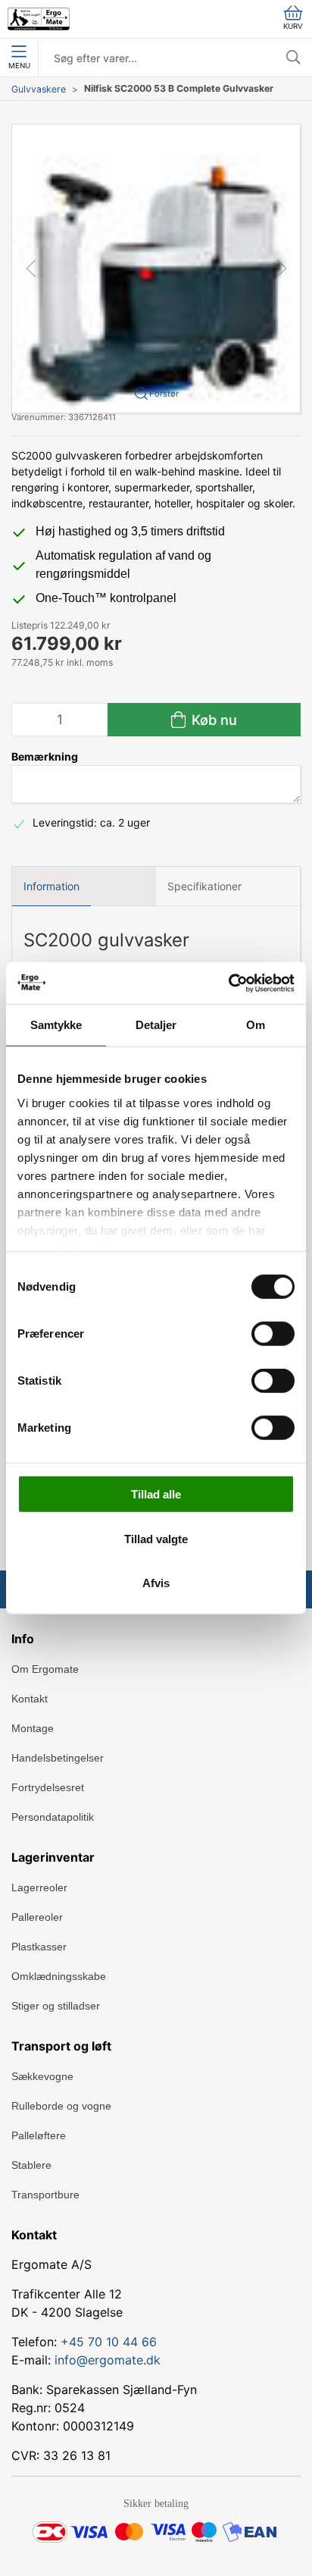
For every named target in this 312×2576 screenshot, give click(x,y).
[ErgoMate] (39, 19)
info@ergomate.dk (108, 2360)
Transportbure (45, 2195)
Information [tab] (51, 886)
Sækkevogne (42, 2076)
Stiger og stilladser (56, 2006)
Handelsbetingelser (58, 1758)
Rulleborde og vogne (61, 2106)
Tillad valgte (156, 1538)
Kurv (293, 26)
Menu (19, 66)
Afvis (156, 1583)
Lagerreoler (39, 1887)
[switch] (273, 1334)
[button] (156, 267)
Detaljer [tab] (156, 1025)
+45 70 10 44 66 (109, 2342)
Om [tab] (256, 1025)
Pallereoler (37, 1917)
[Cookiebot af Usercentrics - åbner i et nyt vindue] (228, 983)
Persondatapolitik (53, 1817)
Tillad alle (156, 1494)
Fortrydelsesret (48, 1787)
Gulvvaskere (39, 89)
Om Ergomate (45, 1669)
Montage (33, 1728)
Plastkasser (39, 1947)
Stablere (31, 2165)
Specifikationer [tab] (204, 886)
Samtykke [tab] (56, 1025)
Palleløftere (39, 2135)
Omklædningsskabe (59, 1976)
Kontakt (30, 1699)
